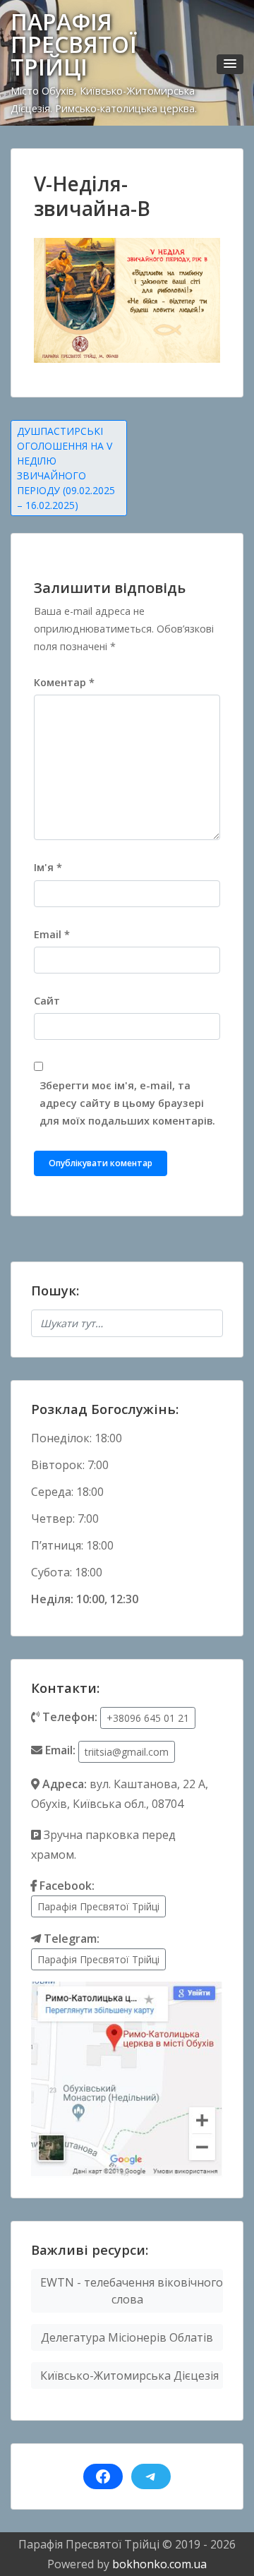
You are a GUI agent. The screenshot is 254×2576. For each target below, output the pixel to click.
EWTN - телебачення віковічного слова (132, 2291)
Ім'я (48, 867)
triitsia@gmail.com (127, 1752)
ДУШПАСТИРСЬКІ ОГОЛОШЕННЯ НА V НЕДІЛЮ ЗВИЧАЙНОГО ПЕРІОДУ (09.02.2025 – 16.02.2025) (66, 468)
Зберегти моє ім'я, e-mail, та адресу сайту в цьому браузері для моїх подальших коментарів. (127, 1103)
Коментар (64, 682)
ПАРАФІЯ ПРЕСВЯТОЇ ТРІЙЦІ (74, 44)
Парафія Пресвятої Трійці (98, 1906)
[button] (230, 64)
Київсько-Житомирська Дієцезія (129, 2376)
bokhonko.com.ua (159, 2564)
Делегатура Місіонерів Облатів (127, 2337)
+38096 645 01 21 (148, 1718)
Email (52, 934)
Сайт (47, 1001)
